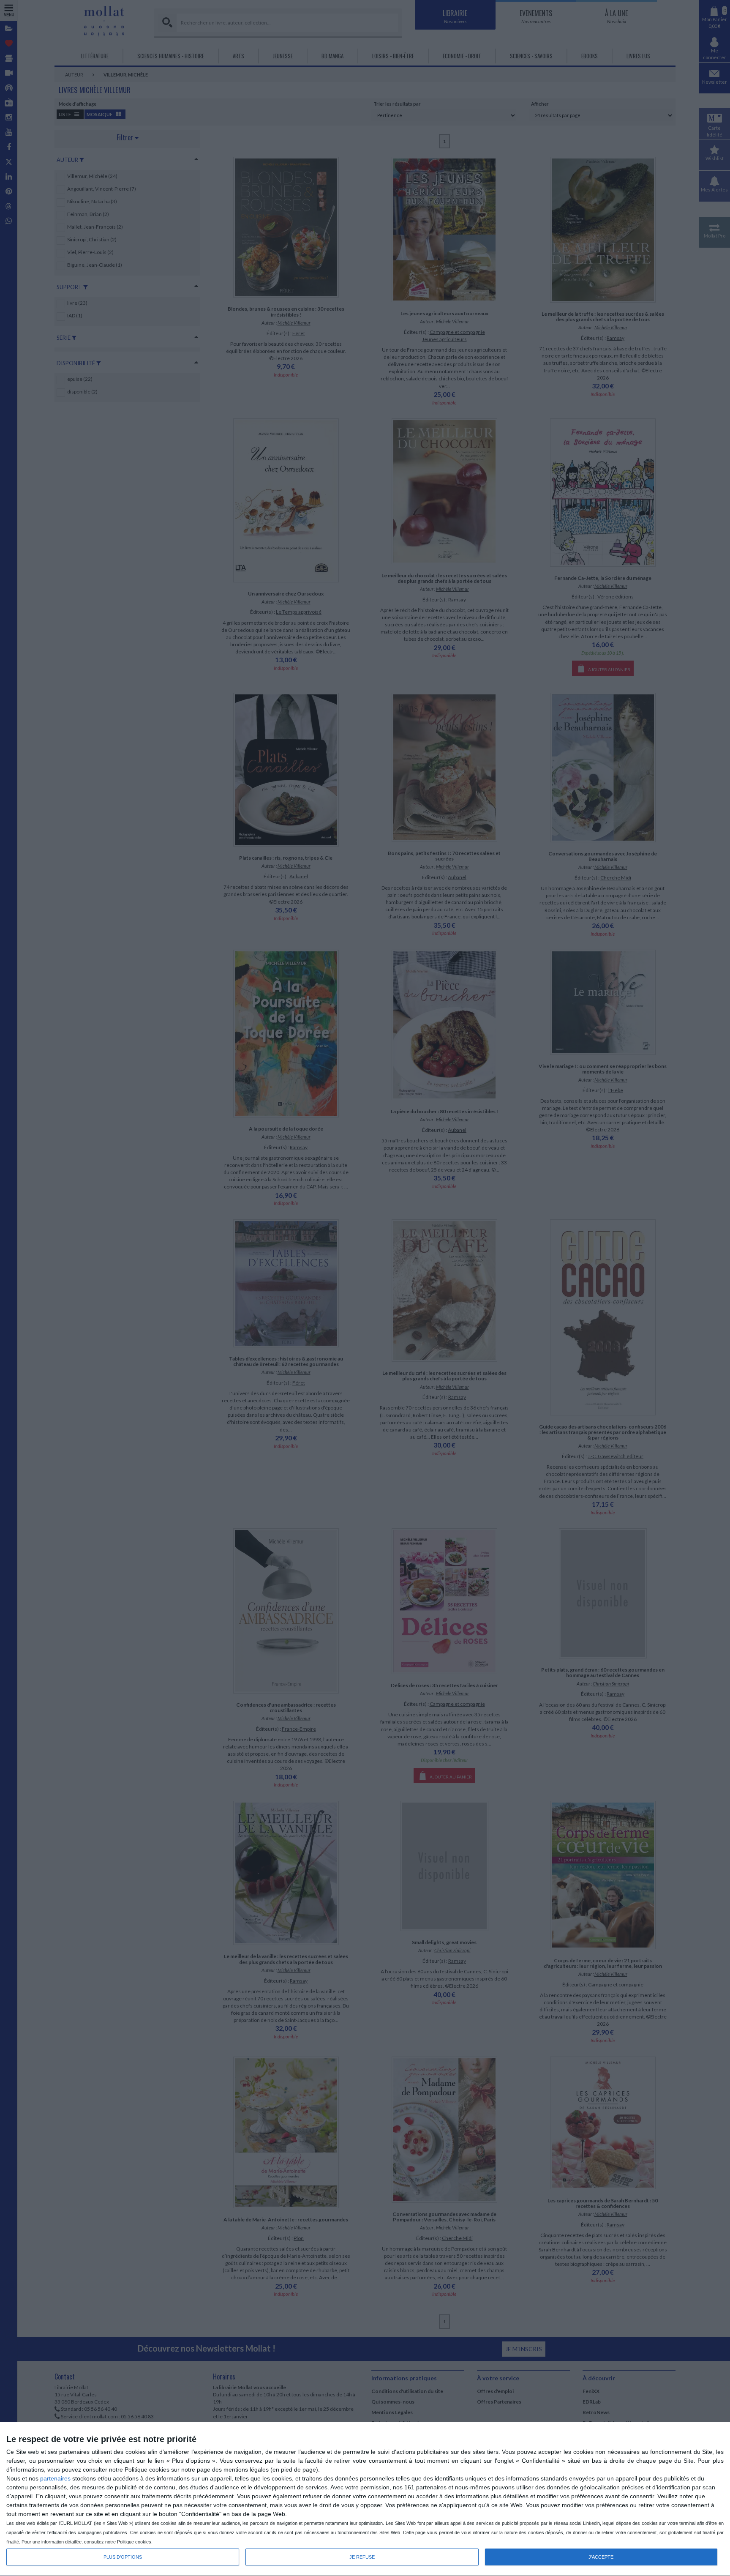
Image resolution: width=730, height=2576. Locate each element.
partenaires (55, 2478)
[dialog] (365, 2499)
